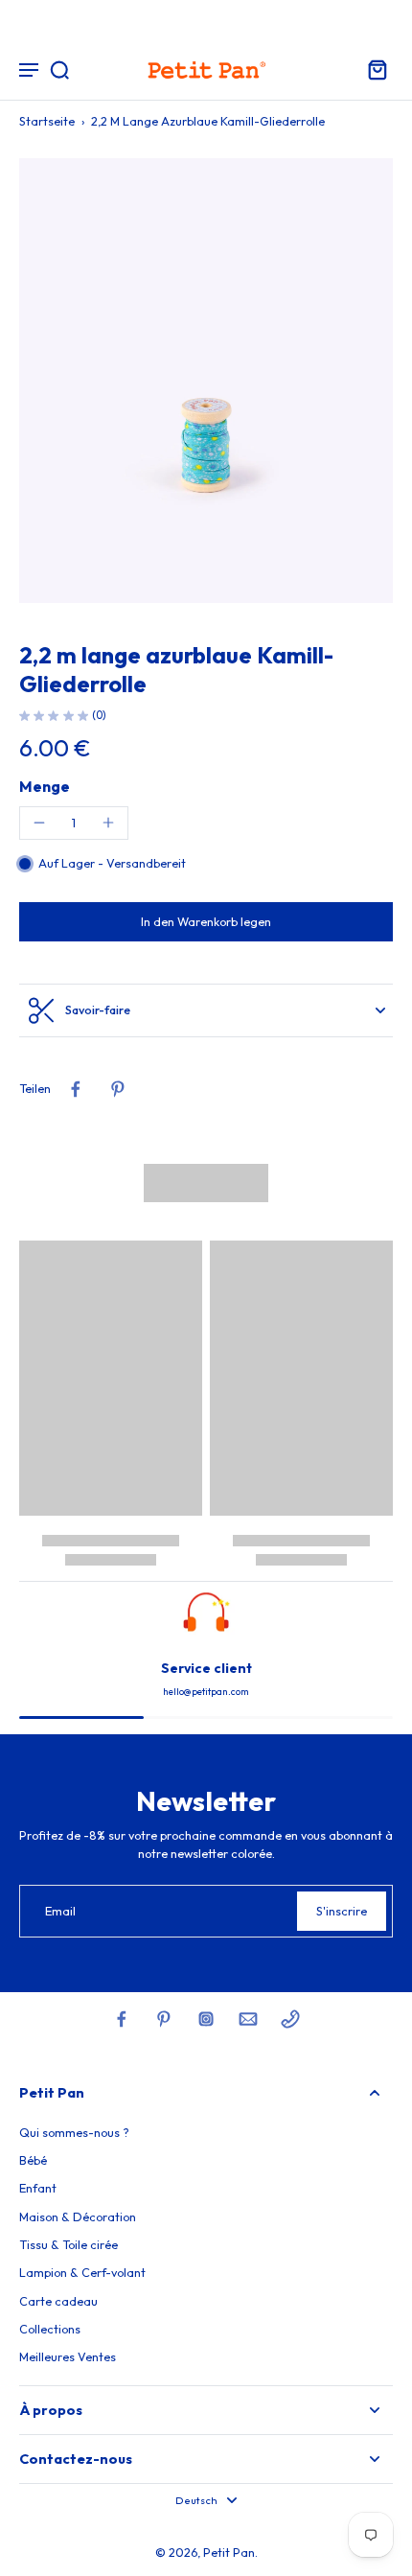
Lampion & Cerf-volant (82, 2272)
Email (60, 1911)
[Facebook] (122, 2019)
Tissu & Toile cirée (69, 2244)
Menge (45, 786)
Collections (50, 2329)
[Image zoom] (206, 381)
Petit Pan (229, 2552)
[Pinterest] (164, 2019)
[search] (59, 69)
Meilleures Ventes (68, 2356)
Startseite (47, 121)
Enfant (38, 2188)
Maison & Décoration (78, 2216)
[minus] (39, 823)
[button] (206, 922)
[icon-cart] (372, 69)
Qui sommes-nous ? (74, 2132)
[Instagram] (206, 2019)
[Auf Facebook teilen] (76, 1089)
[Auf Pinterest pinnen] (118, 1089)
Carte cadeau (58, 2301)
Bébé (33, 2160)
